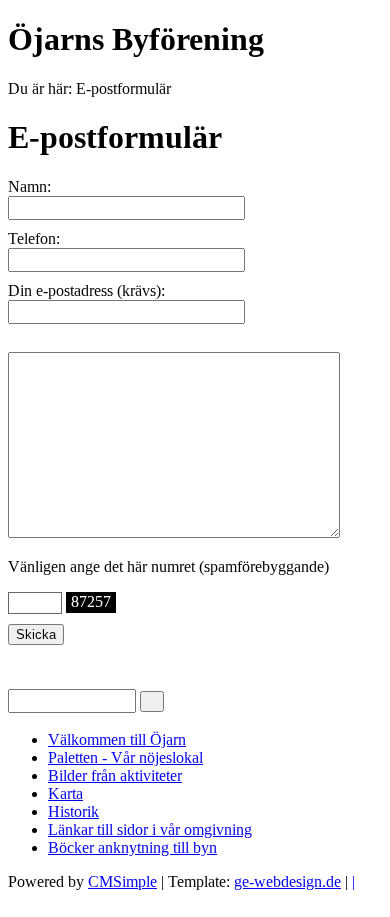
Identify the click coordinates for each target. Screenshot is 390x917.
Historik (73, 811)
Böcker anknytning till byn (132, 847)
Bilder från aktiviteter (115, 775)
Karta (65, 793)
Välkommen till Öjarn (117, 739)
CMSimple (122, 881)
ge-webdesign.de (287, 881)
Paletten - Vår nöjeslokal (125, 757)
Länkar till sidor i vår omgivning (150, 829)
